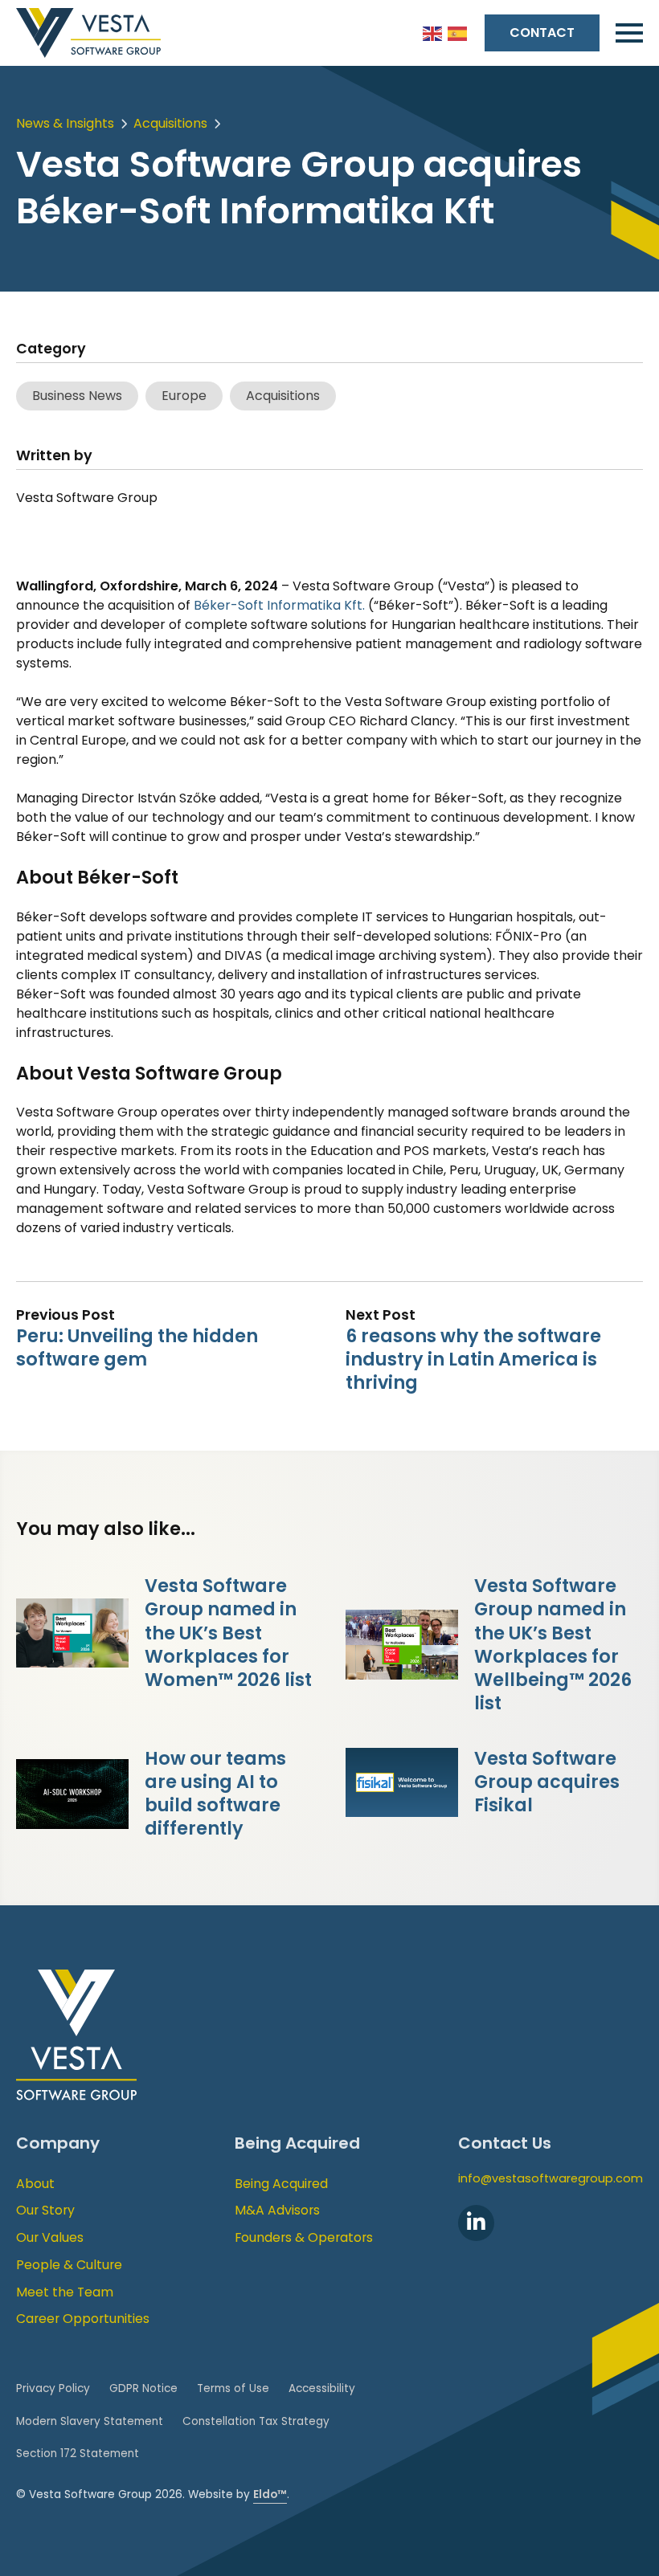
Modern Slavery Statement (90, 2421)
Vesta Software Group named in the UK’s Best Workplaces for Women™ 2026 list (228, 1633)
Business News (77, 396)
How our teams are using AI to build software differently (215, 1793)
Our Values (50, 2237)
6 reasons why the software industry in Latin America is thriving (473, 1359)
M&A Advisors (277, 2210)
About (35, 2184)
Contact (542, 33)
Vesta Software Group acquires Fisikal (547, 1782)
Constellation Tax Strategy (256, 2421)
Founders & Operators (304, 2237)
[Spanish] (458, 33)
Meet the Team (65, 2292)
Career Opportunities (83, 2319)
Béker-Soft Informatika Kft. (279, 605)
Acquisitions (170, 123)
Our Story (45, 2210)
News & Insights (65, 123)
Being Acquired (281, 2184)
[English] (433, 33)
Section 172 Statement (78, 2454)
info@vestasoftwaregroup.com (551, 2178)
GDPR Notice (143, 2388)
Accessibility (322, 2388)
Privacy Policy (53, 2388)
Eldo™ (270, 2494)
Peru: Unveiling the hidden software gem (137, 1347)
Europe (184, 396)
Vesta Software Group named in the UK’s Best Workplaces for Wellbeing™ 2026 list (553, 1644)
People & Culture (69, 2265)
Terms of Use (233, 2388)
